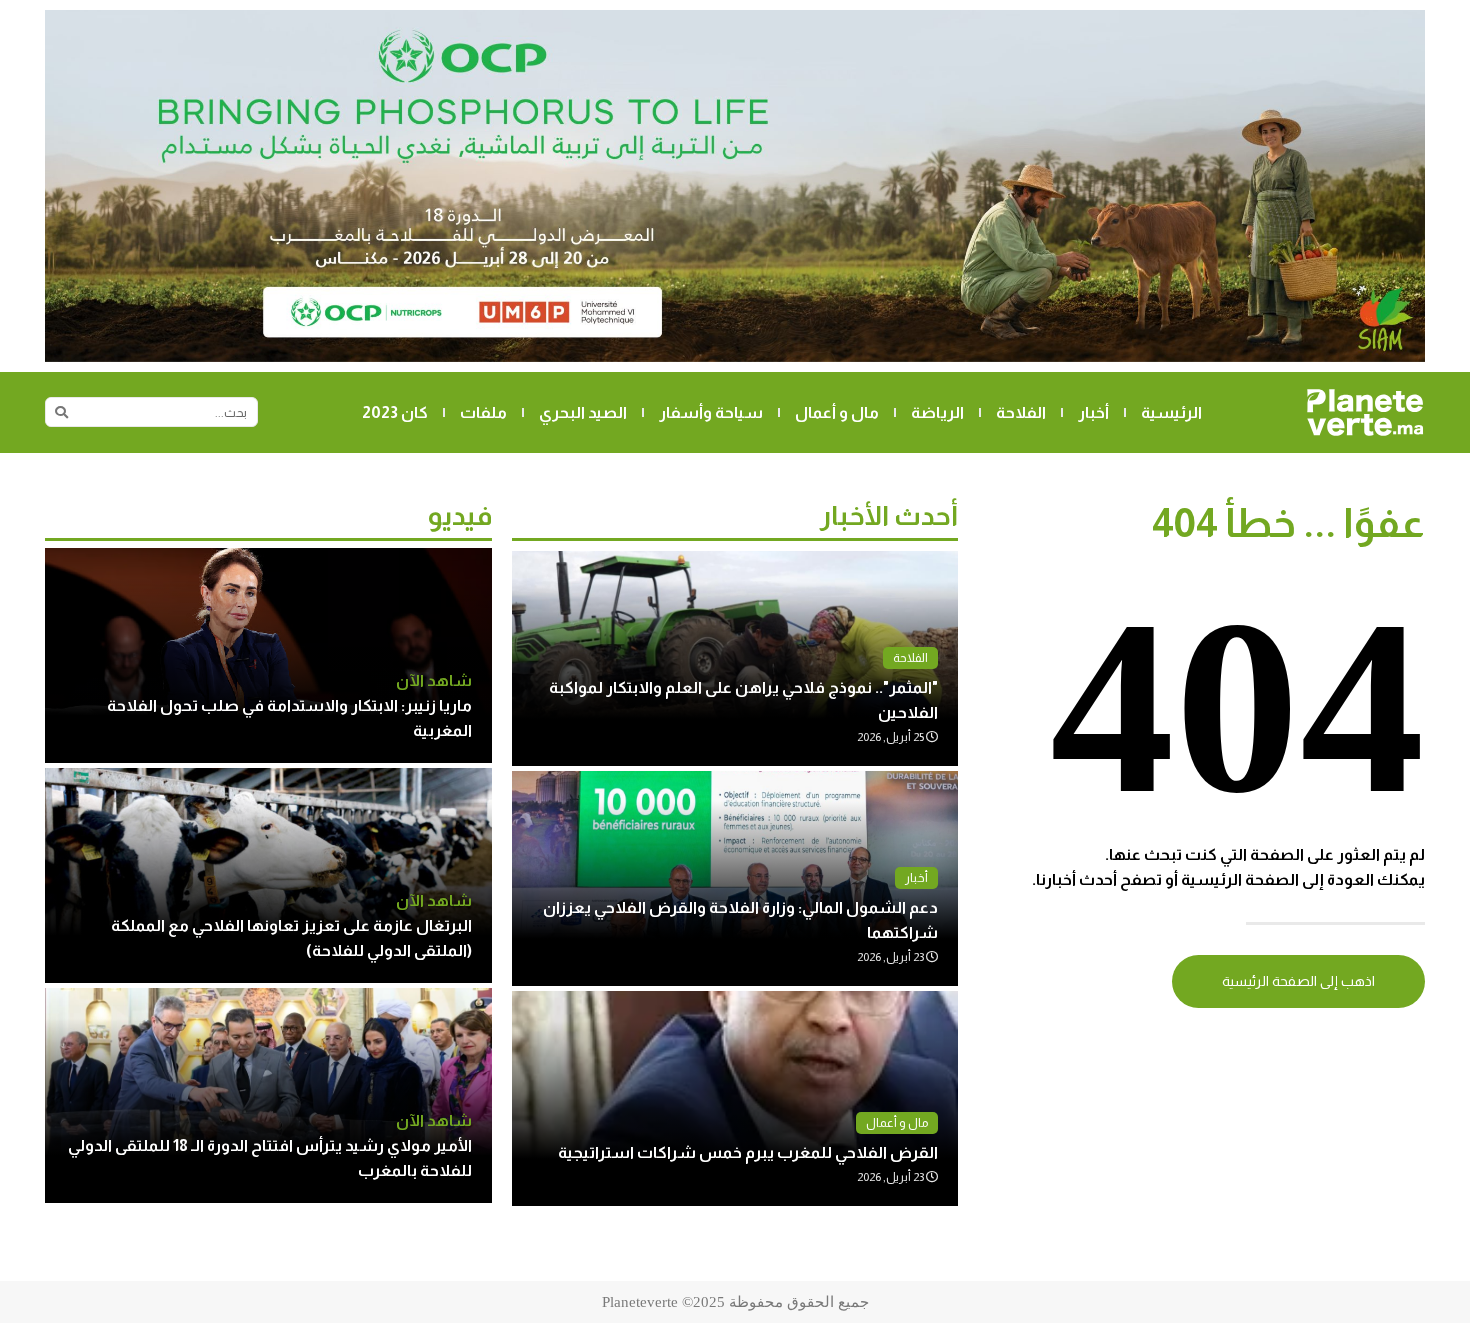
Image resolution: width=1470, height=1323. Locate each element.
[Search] (61, 412)
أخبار (1093, 412)
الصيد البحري (583, 412)
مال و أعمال (837, 412)
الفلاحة (1021, 412)
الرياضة (937, 412)
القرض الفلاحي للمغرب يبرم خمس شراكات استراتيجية (748, 1152)
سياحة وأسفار (711, 412)
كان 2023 (395, 412)
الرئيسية (1171, 412)
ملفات (483, 412)
